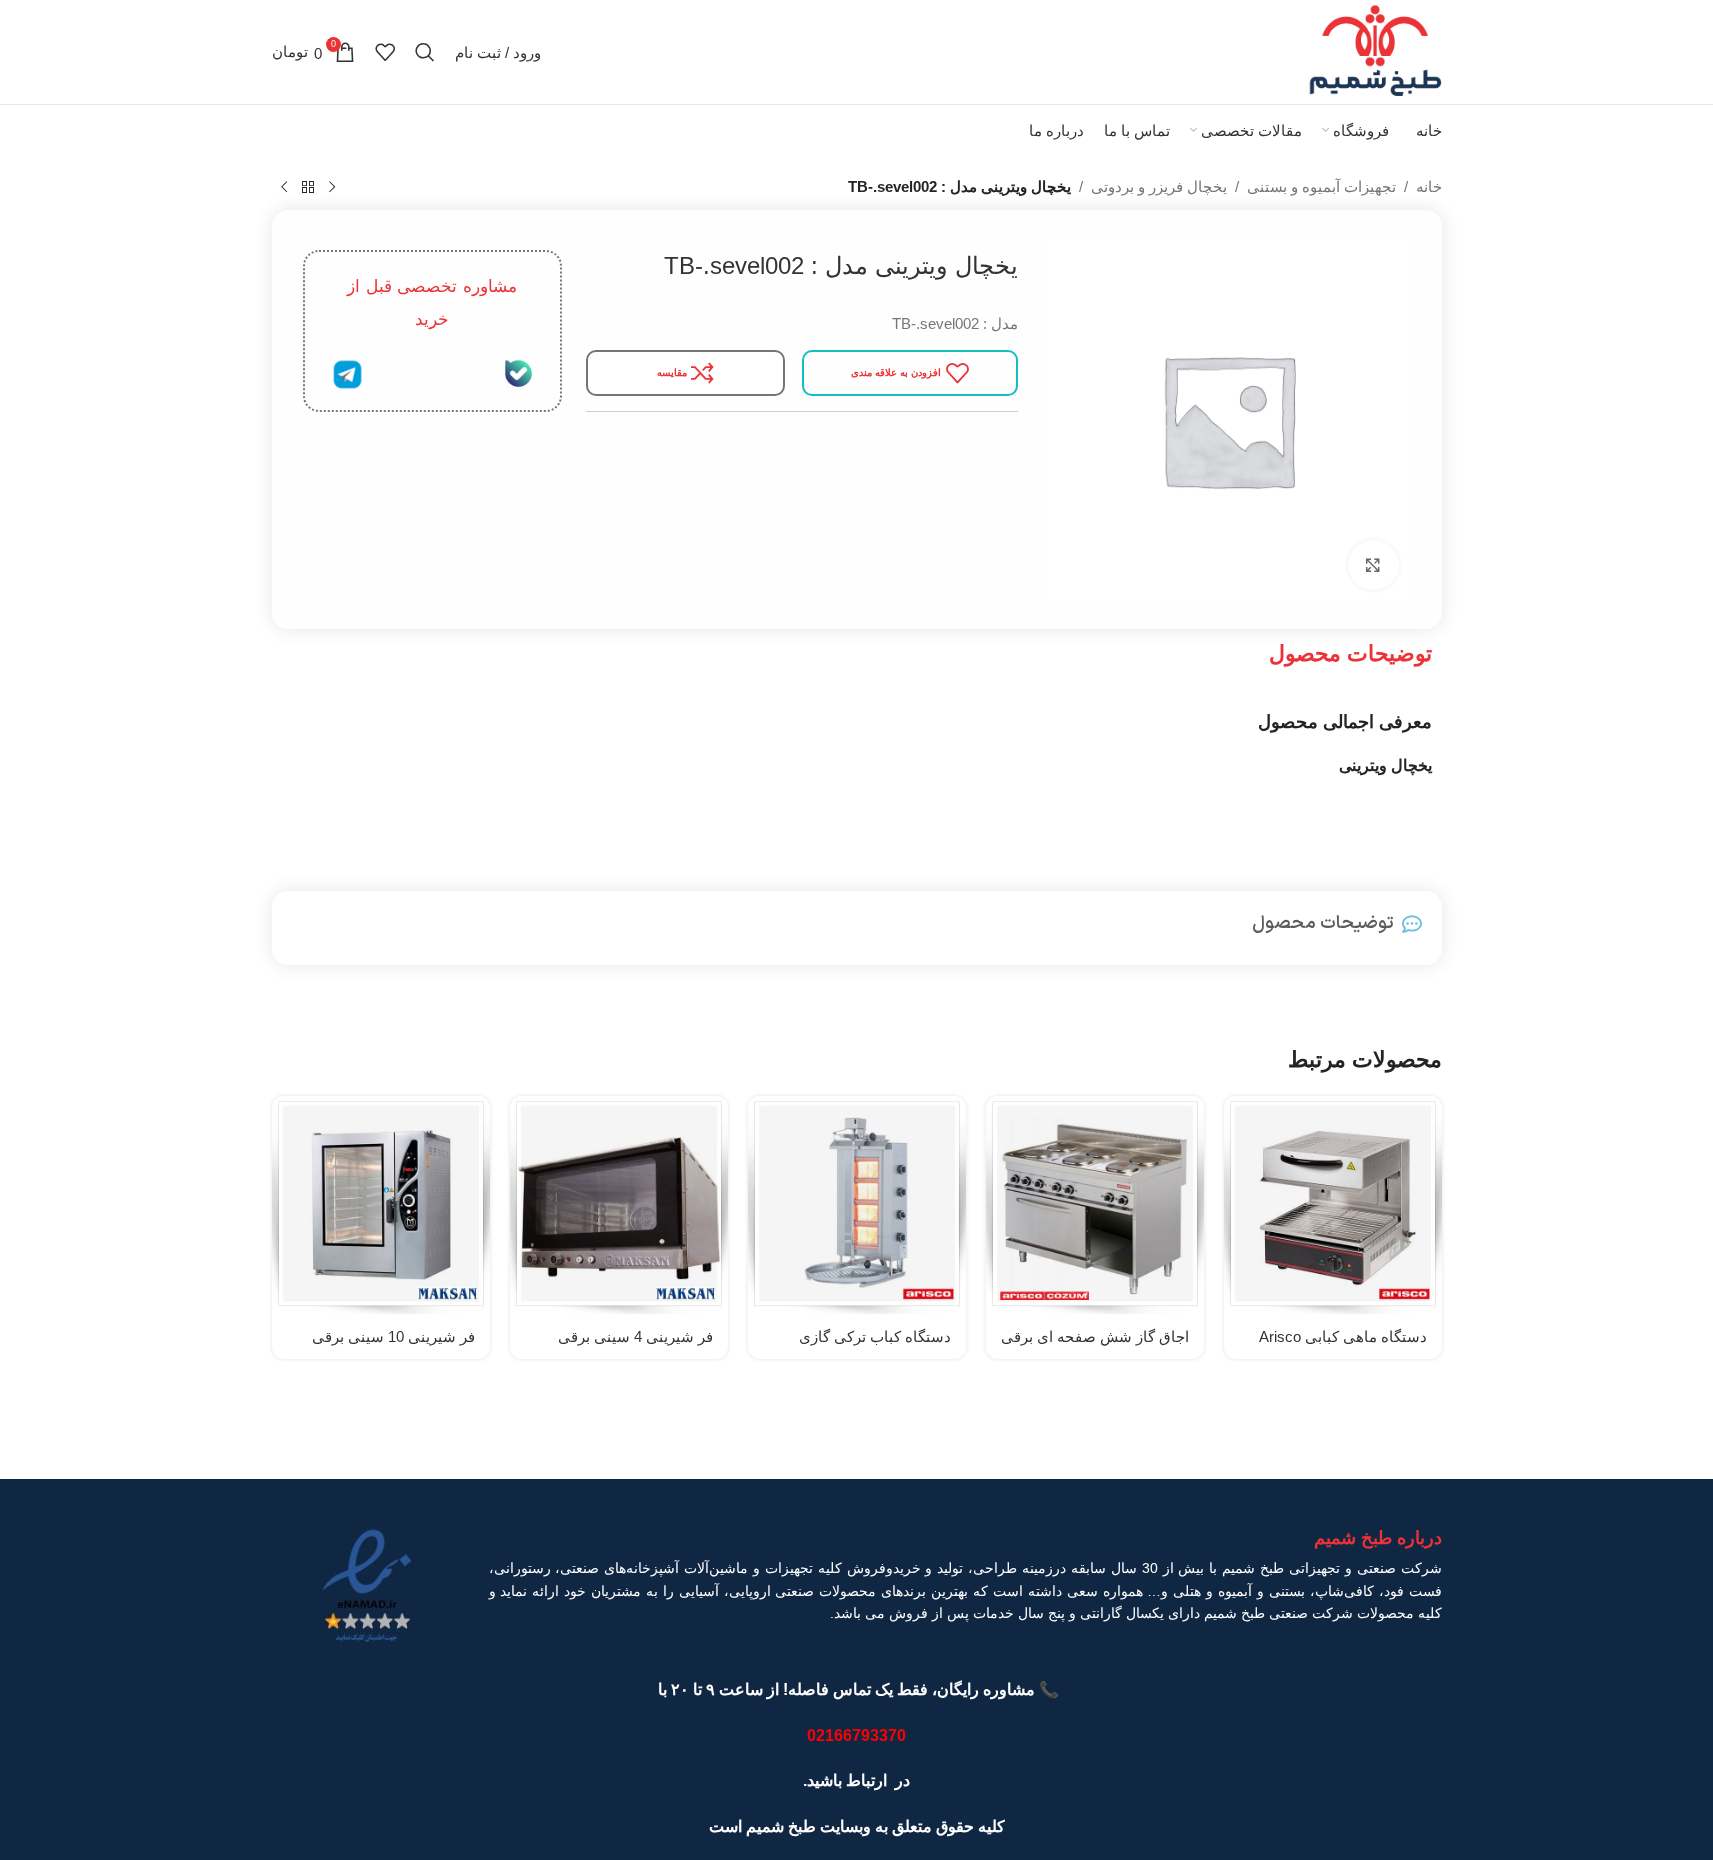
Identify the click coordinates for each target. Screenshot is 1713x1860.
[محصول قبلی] (332, 188)
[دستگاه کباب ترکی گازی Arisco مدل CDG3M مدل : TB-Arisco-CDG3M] (857, 1205)
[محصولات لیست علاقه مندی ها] (385, 52)
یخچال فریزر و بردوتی (1159, 186)
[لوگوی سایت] (1375, 50)
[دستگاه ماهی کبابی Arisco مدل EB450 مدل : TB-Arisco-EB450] (1333, 1205)
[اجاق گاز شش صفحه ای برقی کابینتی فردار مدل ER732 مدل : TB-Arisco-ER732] (1095, 1205)
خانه (1429, 186)
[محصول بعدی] (284, 188)
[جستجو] (425, 52)
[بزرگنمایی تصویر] (1373, 565)
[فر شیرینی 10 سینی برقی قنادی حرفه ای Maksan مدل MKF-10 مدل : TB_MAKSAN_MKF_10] (381, 1205)
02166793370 (856, 1735)
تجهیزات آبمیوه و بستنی (1321, 186)
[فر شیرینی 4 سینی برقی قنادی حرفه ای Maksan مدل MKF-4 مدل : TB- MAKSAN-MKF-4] (619, 1205)
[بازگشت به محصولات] (308, 188)
